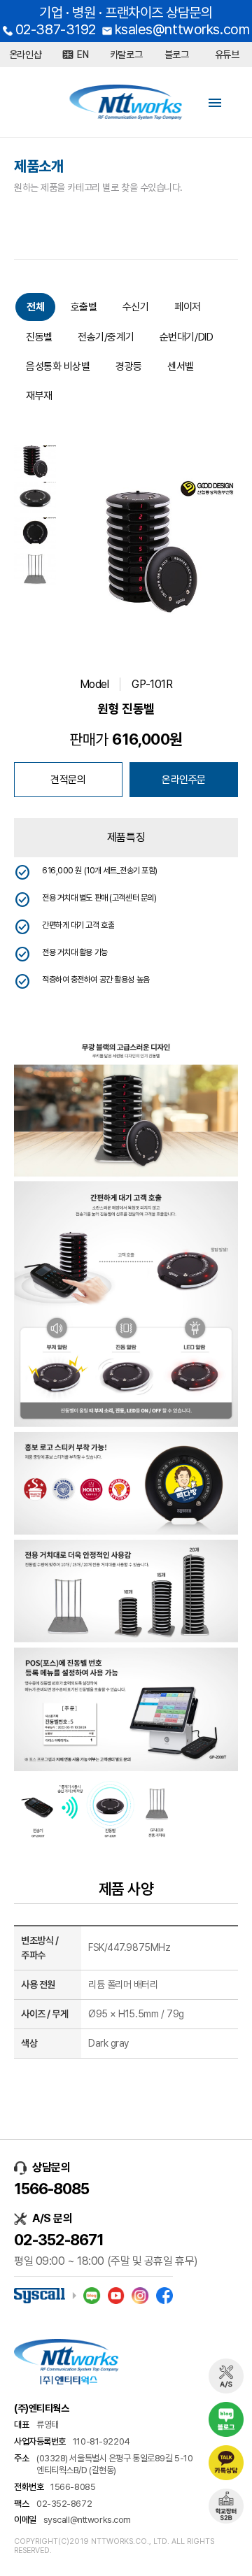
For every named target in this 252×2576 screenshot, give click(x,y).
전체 (35, 307)
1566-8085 (51, 2189)
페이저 (188, 307)
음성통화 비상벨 (58, 366)
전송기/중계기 (106, 337)
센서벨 (181, 366)
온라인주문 (184, 780)
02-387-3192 (56, 29)
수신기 (136, 307)
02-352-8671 (59, 2240)
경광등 (129, 366)
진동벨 (39, 337)
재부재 (39, 396)
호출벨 (84, 307)
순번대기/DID (186, 337)
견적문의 (68, 780)
